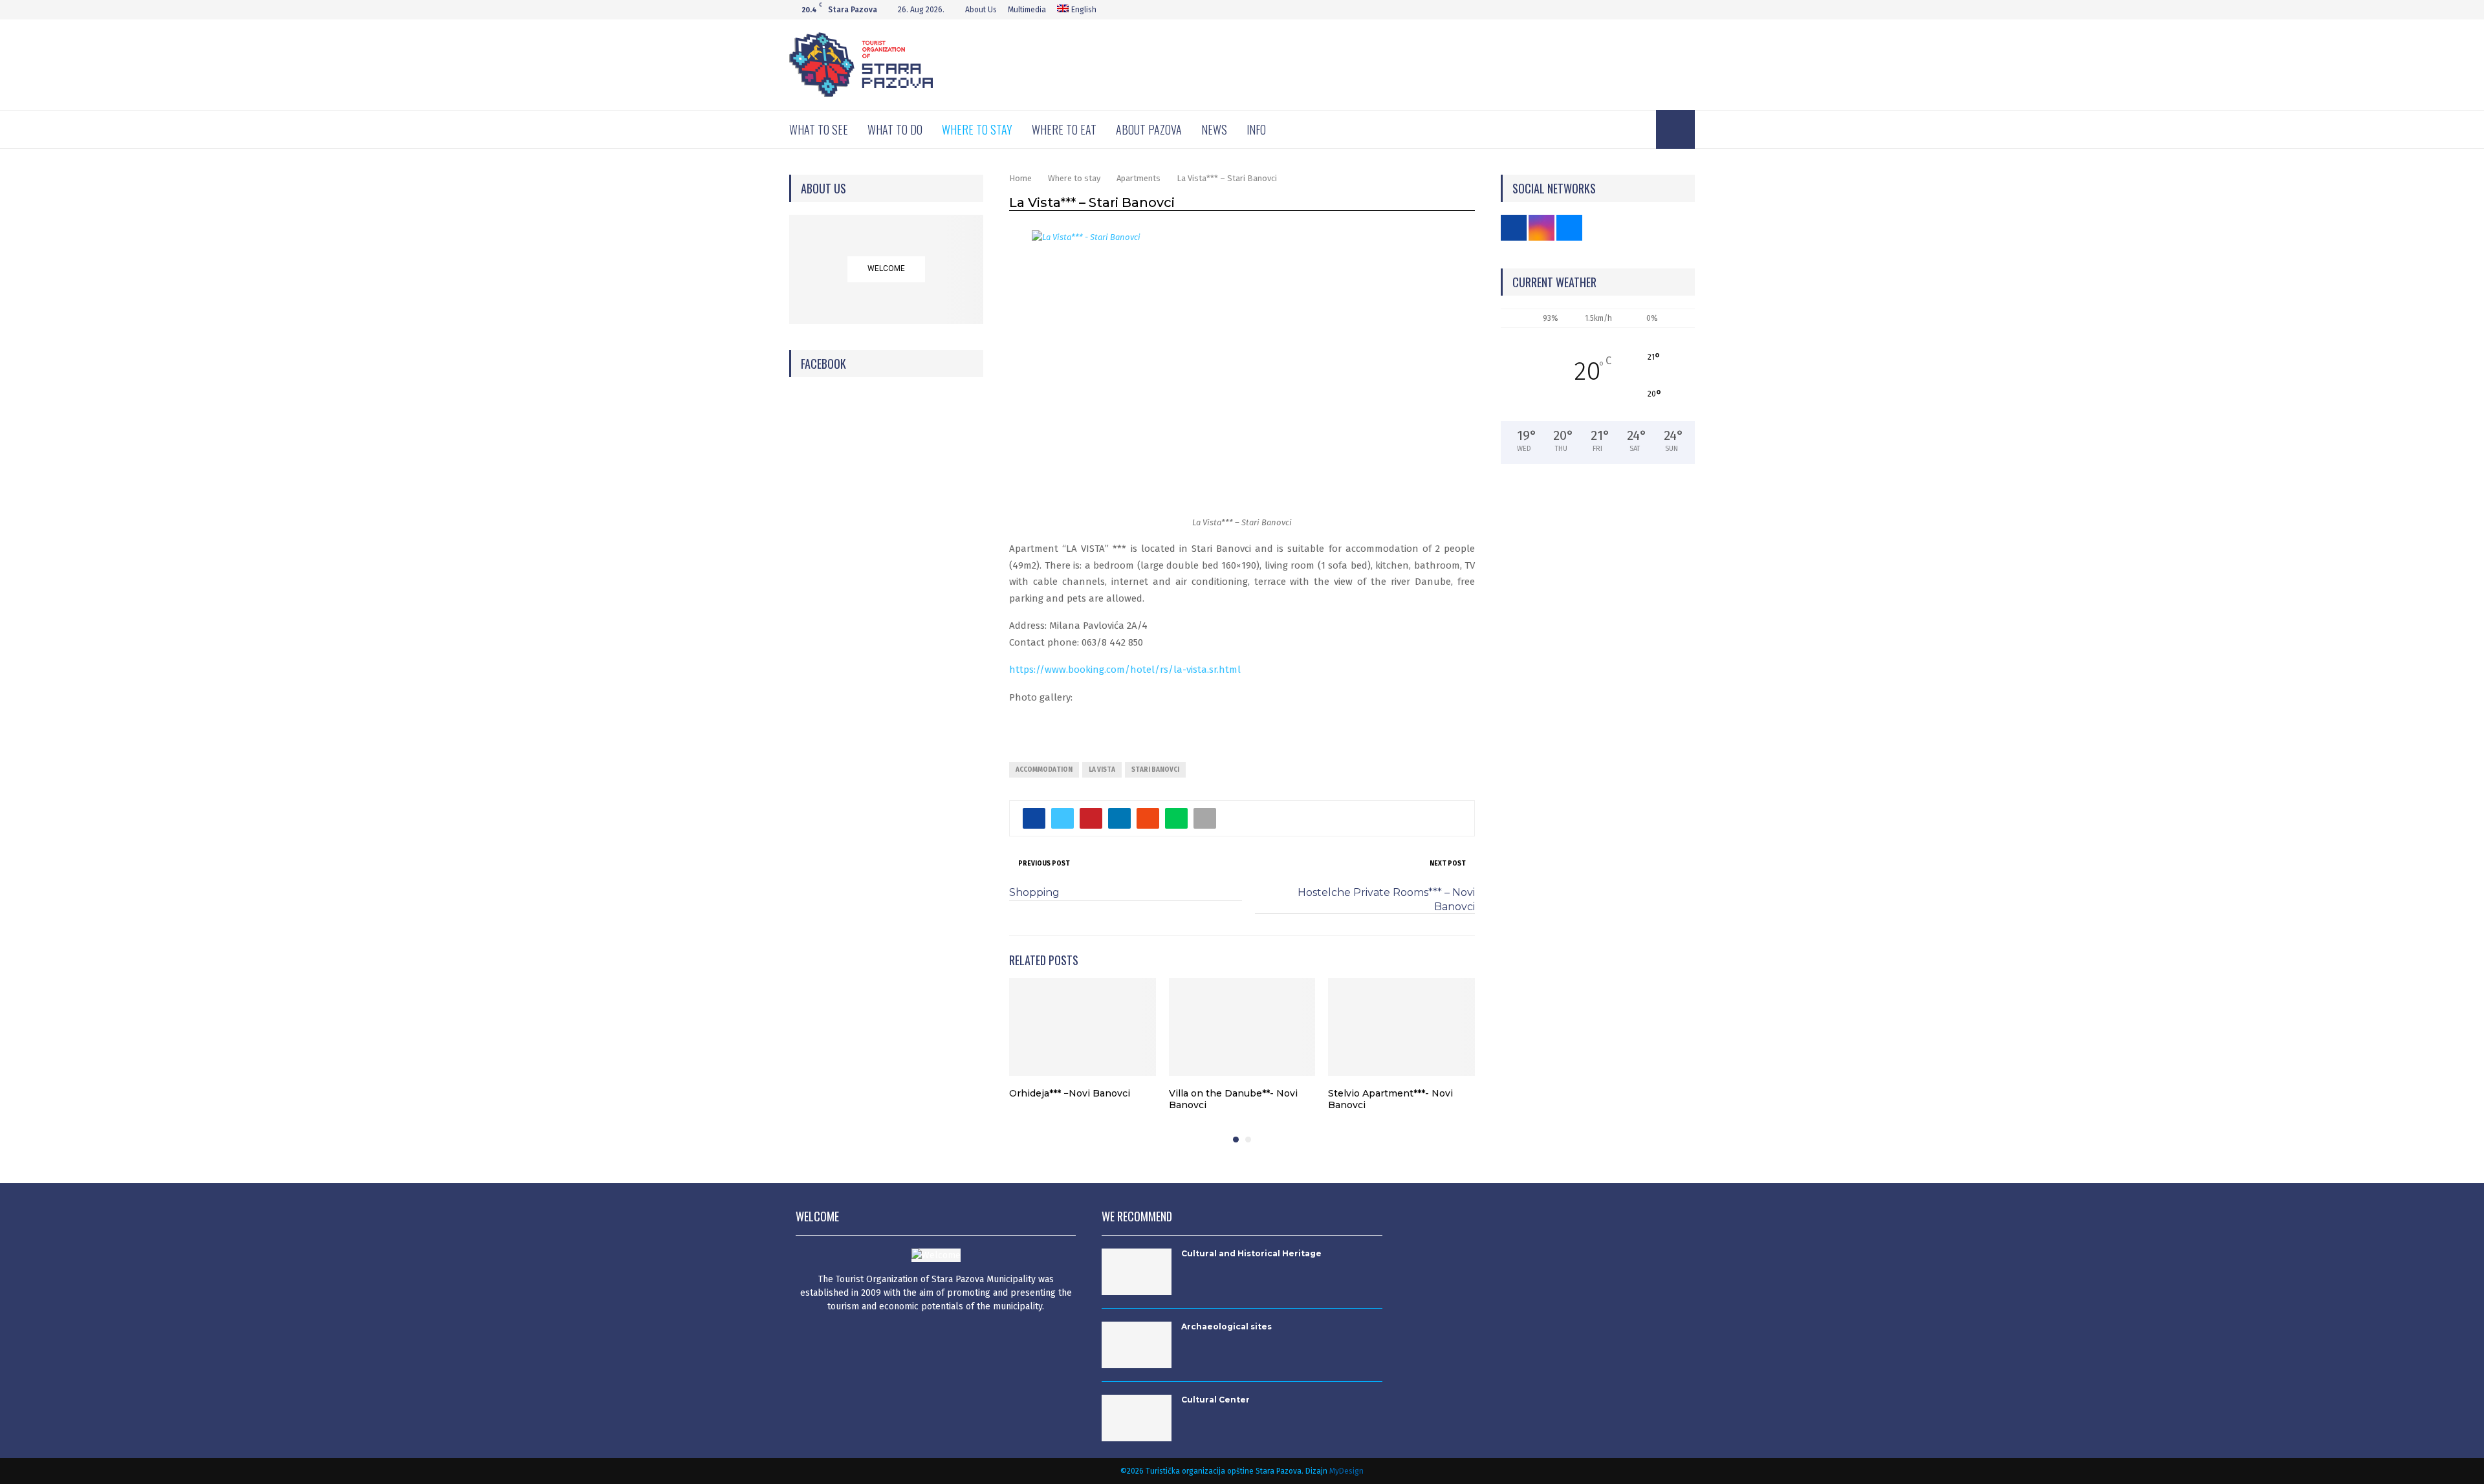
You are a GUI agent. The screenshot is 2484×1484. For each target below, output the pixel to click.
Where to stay (977, 129)
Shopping (1034, 892)
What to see (819, 129)
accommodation (1044, 770)
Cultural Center (1215, 1400)
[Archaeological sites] (1137, 1345)
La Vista (1102, 770)
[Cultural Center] (1137, 1418)
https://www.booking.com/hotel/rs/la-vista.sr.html (1125, 670)
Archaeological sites (1226, 1326)
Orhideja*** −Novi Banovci (1070, 1093)
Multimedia (1027, 10)
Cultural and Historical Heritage (1251, 1253)
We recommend (1137, 1216)
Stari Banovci (1155, 770)
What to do (895, 129)
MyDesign (1346, 1471)
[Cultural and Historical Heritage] (1137, 1272)
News (1214, 129)
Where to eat (1064, 129)
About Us (981, 10)
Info (1256, 129)
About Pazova (1149, 129)
